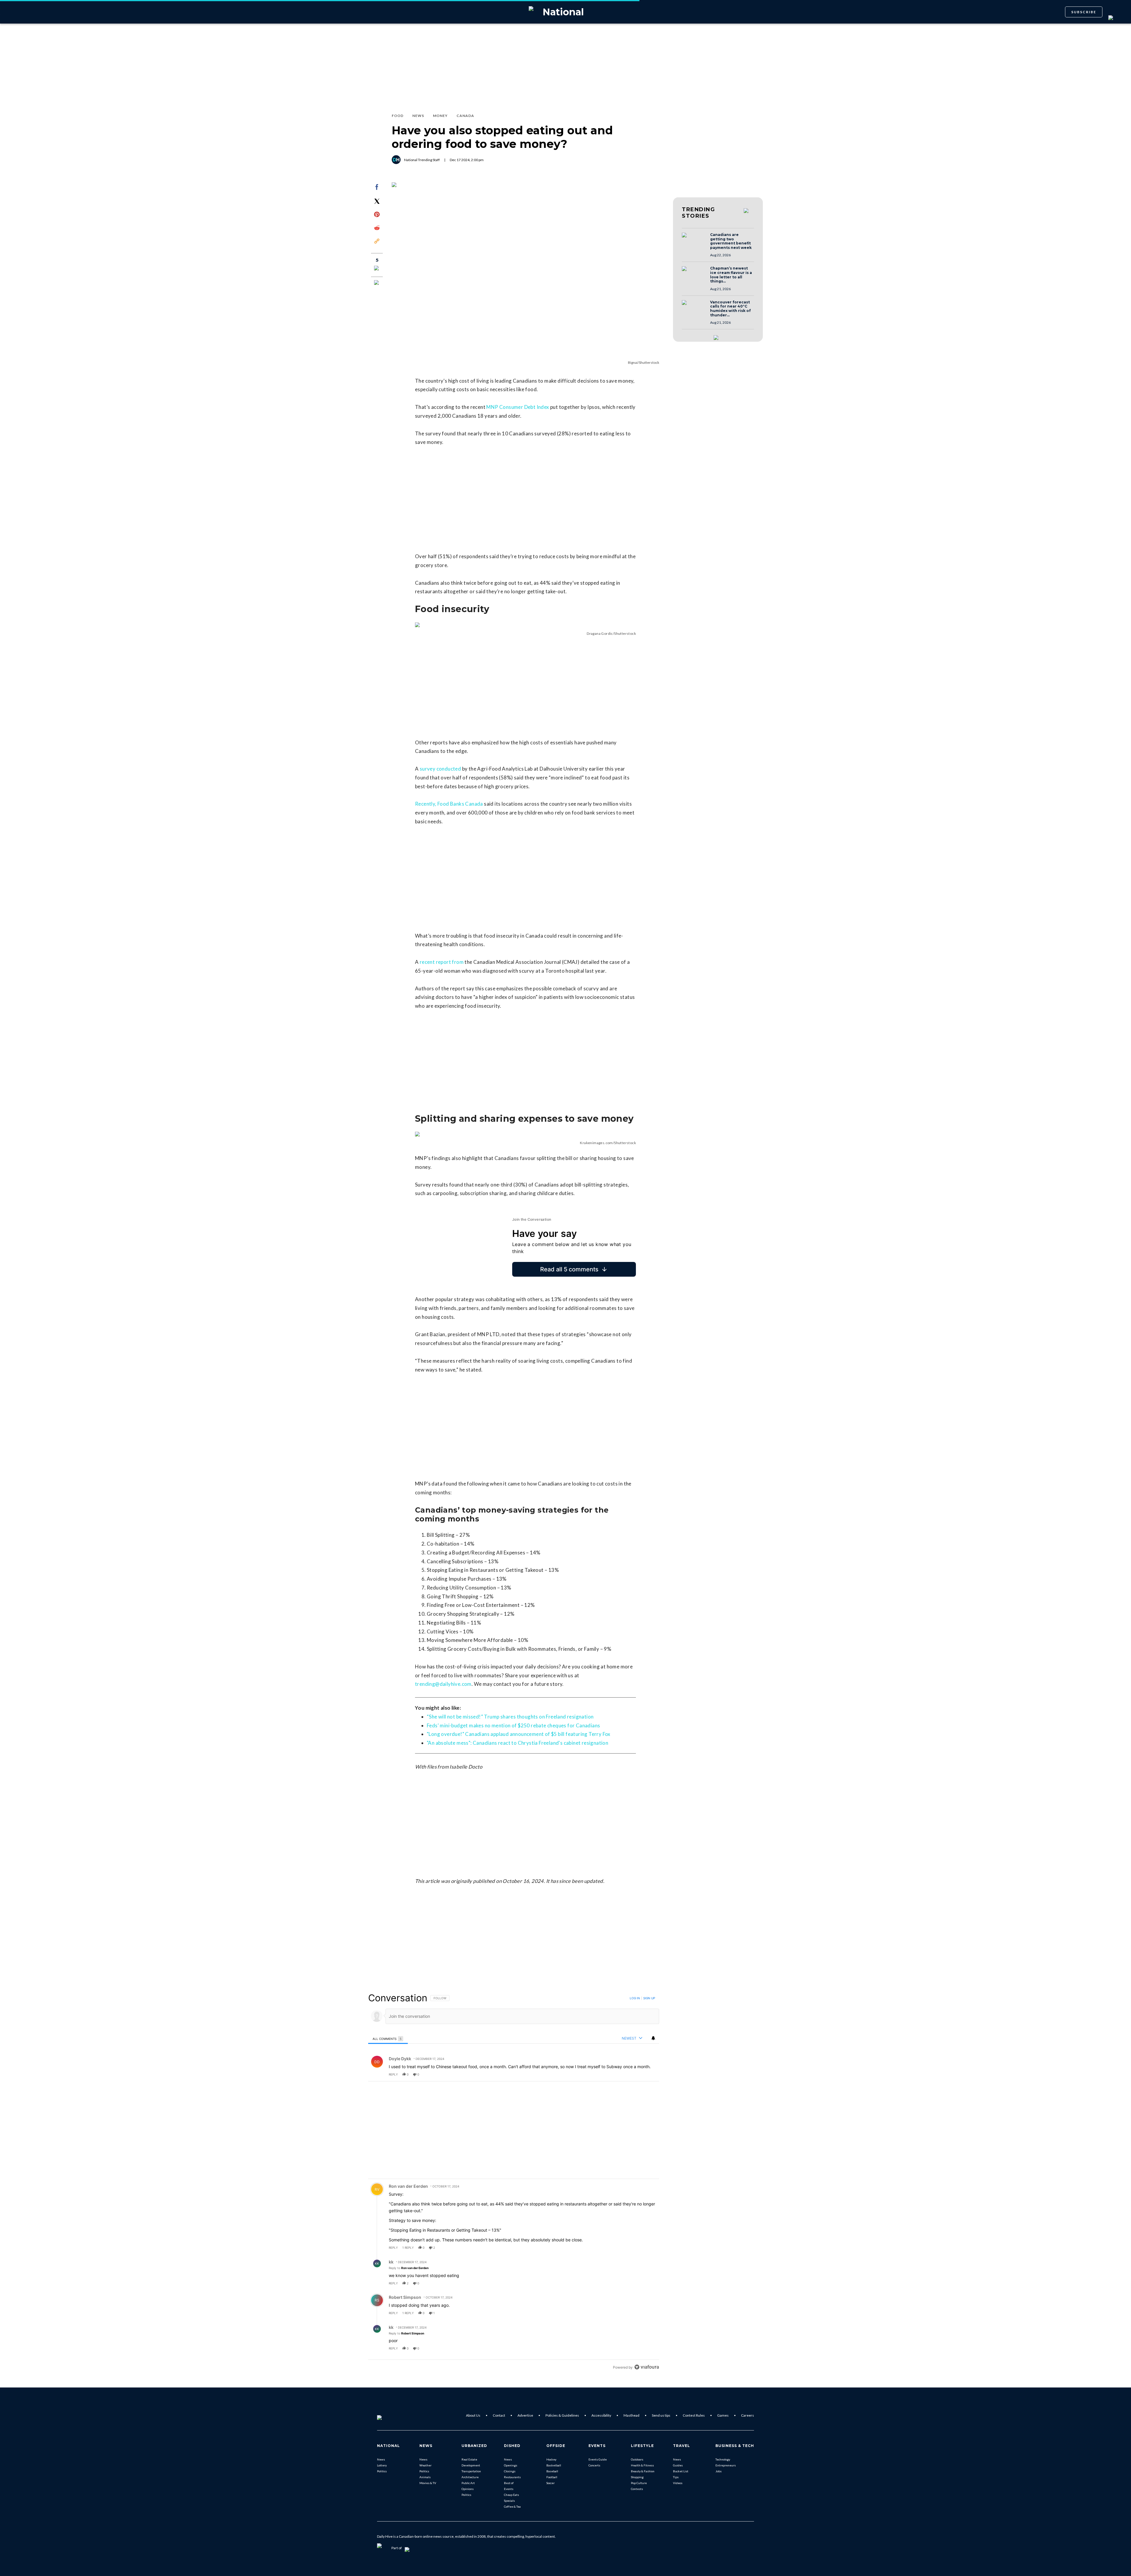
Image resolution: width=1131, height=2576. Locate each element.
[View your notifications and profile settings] (653, 2038)
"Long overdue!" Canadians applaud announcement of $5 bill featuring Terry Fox (519, 1734)
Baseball (552, 2471)
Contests (637, 2489)
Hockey (551, 2459)
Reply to (409, 2268)
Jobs (719, 2471)
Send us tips (661, 2415)
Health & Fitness (642, 2465)
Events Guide (598, 2459)
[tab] (388, 2039)
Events (509, 2489)
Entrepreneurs (726, 2465)
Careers (748, 2415)
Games (723, 2415)
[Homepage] (389, 2415)
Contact (499, 2415)
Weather (425, 2465)
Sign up (649, 1998)
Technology (723, 2459)
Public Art (468, 2483)
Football (552, 2477)
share (636, 2074)
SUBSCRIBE (1084, 12)
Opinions (468, 2489)
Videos (678, 2483)
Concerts (594, 2465)
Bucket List (681, 2471)
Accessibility (601, 2415)
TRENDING (698, 213)
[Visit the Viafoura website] (647, 2367)
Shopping (637, 2477)
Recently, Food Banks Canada (449, 804)
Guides (678, 2465)
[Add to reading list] (377, 283)
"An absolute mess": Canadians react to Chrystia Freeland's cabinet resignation (517, 1743)
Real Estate (469, 2459)
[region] (514, 2182)
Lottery (382, 2465)
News (381, 2459)
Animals (425, 2477)
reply (393, 2074)
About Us (473, 2415)
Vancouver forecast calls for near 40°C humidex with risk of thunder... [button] (730, 309)
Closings (510, 2471)
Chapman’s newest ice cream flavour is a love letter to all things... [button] (731, 275)
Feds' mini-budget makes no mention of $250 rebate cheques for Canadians (513, 1725)
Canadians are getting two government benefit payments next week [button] (731, 241)
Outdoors (637, 2459)
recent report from (442, 962)
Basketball (554, 2465)
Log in (635, 1998)
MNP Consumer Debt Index (518, 407)
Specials (509, 2501)
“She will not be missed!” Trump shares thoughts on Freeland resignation (510, 1717)
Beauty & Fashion (643, 2471)
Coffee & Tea (512, 2506)
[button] (694, 241)
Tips (676, 2477)
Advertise (525, 2415)
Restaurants (512, 2477)
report (649, 2074)
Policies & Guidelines (562, 2415)
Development (471, 2465)
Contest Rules (694, 2415)
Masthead (631, 2415)
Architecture (470, 2477)
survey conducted (440, 769)
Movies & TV (428, 2483)
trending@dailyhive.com (443, 1684)
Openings (511, 2465)
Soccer (550, 2483)
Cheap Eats (511, 2495)
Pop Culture (639, 2483)
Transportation (471, 2471)
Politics (382, 2471)
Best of (509, 2483)
